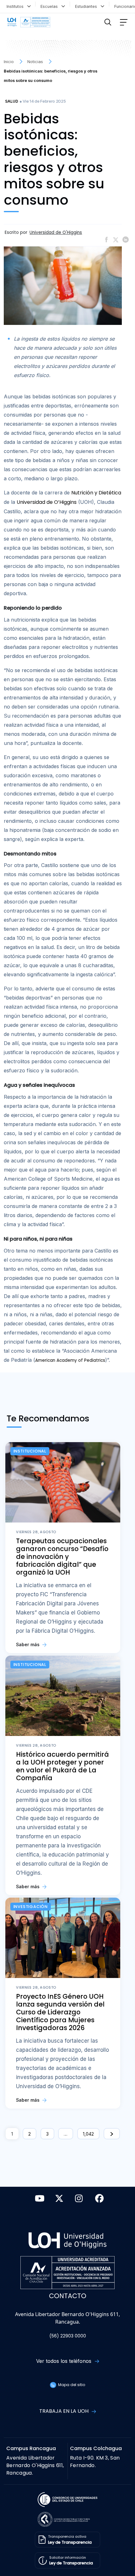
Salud (12, 101)
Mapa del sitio (71, 2385)
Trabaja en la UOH (65, 2411)
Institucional (30, 1451)
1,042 (88, 2134)
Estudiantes (87, 6)
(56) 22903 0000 (68, 2336)
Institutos (16, 6)
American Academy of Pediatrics (70, 1360)
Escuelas (50, 6)
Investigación (31, 1907)
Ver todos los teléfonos (65, 2361)
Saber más (28, 1644)
